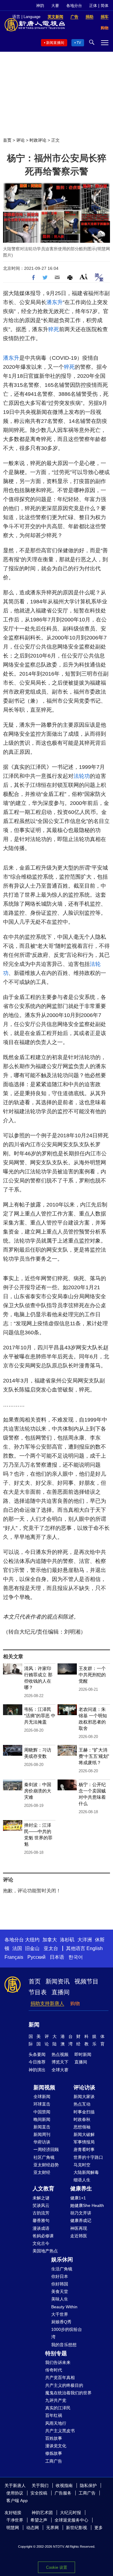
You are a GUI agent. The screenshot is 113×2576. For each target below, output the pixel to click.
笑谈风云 (41, 2205)
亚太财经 (42, 2172)
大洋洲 (85, 1940)
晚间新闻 (42, 2119)
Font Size (84, 277)
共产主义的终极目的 (64, 2385)
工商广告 (54, 2461)
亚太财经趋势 (46, 2165)
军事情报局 (84, 2142)
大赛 (55, 6)
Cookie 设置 (57, 2567)
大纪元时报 (71, 2513)
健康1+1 (78, 2198)
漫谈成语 (41, 2228)
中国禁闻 (42, 2112)
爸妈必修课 (43, 2236)
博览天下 (60, 2062)
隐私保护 (88, 2485)
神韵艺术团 (42, 2513)
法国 (17, 1948)
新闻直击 (42, 2127)
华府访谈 (42, 2142)
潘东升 (55, 302)
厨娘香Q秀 (61, 2322)
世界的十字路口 (88, 2157)
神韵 (40, 6)
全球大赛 (60, 2070)
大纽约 (32, 1940)
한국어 (76, 1957)
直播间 (61, 1992)
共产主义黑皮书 (60, 2431)
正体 (93, 6)
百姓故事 (54, 2438)
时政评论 (38, 140)
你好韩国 (60, 2284)
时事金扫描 (84, 2112)
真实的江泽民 (58, 2408)
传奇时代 (54, 2370)
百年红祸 (54, 2415)
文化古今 (41, 2243)
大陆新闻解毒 (86, 2172)
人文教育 (43, 2189)
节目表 (38, 1992)
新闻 (34, 2025)
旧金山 (32, 1948)
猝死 (54, 329)
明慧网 (13, 2528)
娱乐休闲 (62, 2260)
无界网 (52, 2528)
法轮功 (82, 776)
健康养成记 (81, 2220)
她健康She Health (87, 2205)
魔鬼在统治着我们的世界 (68, 2393)
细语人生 (82, 2180)
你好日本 (60, 2276)
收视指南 (64, 2485)
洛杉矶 (67, 1940)
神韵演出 (37, 2070)
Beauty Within (64, 2307)
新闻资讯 (58, 1981)
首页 (7, 140)
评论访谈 (84, 2088)
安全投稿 (39, 2493)
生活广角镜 (62, 2269)
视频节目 (86, 1981)
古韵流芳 (41, 2213)
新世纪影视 (77, 2528)
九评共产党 (56, 2400)
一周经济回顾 (46, 2149)
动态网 (33, 2528)
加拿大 (50, 1940)
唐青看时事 (84, 2149)
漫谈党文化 (56, 2446)
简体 (105, 6)
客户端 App (17, 2501)
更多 (99, 2528)
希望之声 (39, 2520)
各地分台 (74, 6)
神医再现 (79, 2228)
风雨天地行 (56, 2423)
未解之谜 (41, 2198)
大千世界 (60, 2314)
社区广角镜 (44, 2157)
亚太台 (51, 1948)
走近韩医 (79, 2236)
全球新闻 (42, 2097)
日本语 (57, 1957)
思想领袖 (82, 2127)
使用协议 (15, 2493)
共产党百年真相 (60, 2377)
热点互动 (82, 2104)
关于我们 (40, 2485)
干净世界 (15, 2520)
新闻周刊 (42, 2134)
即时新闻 (83, 2054)
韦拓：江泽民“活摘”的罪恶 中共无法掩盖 (40, 1716)
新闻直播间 (55, 43)
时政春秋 (82, 2119)
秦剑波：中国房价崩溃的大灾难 (38, 1791)
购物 (75, 2003)
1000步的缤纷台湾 (67, 2333)
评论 (20, 140)
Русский (36, 1957)
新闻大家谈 (84, 2097)
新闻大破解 (84, 2134)
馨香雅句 (41, 2220)
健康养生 (81, 2189)
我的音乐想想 (64, 2345)
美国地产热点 (45, 2251)
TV (79, 43)
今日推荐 (37, 2062)
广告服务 (63, 2493)
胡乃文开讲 (81, 2213)
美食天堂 (60, 2291)
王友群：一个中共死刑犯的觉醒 (92, 1675)
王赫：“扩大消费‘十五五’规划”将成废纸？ (94, 1756)
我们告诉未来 (58, 2362)
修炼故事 (54, 2453)
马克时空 (82, 2165)
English (95, 1948)
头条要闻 (37, 2054)
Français (14, 1957)
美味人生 (60, 2299)
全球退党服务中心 (71, 2520)
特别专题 (56, 2353)
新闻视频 (44, 2088)
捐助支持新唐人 (47, 2003)
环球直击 (42, 2104)
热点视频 (60, 2054)
